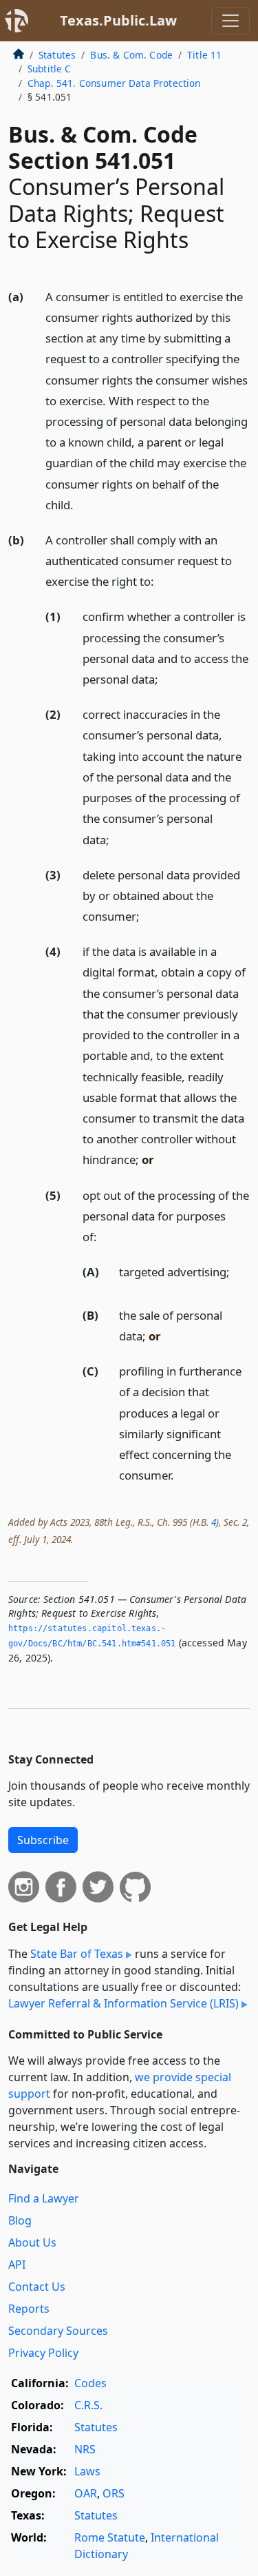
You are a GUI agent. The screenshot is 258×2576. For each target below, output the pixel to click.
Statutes (57, 55)
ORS (114, 2493)
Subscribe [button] (43, 1840)
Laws (87, 2471)
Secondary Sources (58, 2331)
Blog (20, 2220)
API (17, 2265)
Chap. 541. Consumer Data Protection (114, 83)
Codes (90, 2383)
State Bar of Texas (77, 1954)
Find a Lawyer (44, 2198)
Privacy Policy (43, 2353)
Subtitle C (50, 69)
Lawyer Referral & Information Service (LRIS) (123, 2003)
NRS (85, 2449)
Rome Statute (110, 2537)
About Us (32, 2242)
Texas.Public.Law (118, 20)
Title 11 (204, 55)
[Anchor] (81, 504)
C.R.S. (88, 2405)
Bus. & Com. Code (131, 55)
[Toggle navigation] (230, 21)
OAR (86, 2493)
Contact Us (37, 2287)
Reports (29, 2309)
